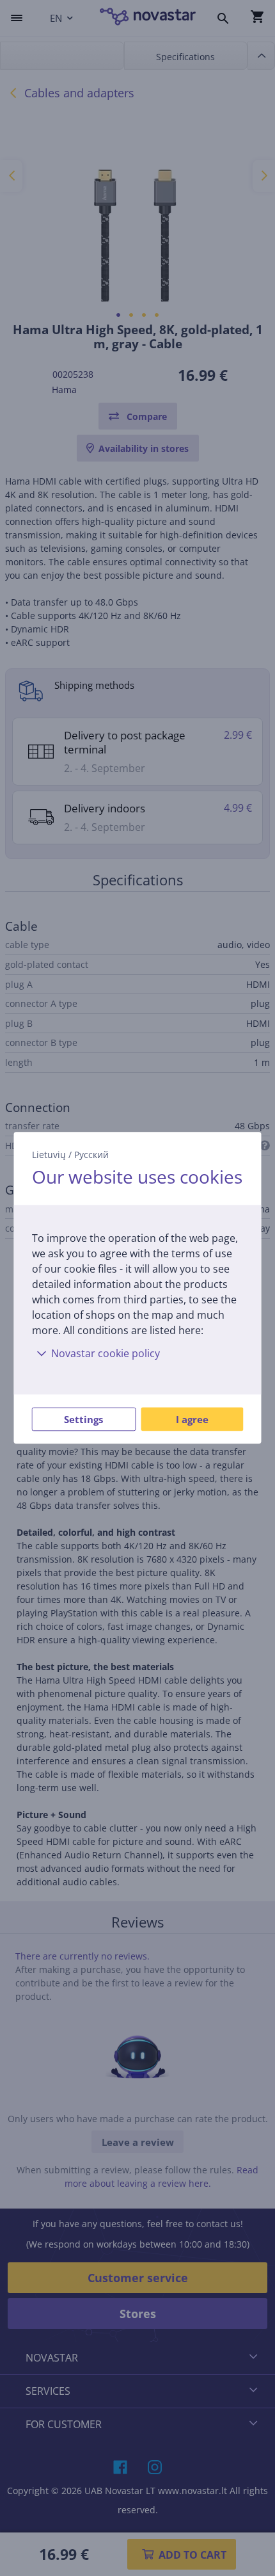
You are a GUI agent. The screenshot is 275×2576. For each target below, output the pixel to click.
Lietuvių (49, 1155)
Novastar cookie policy (106, 1354)
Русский (91, 1155)
